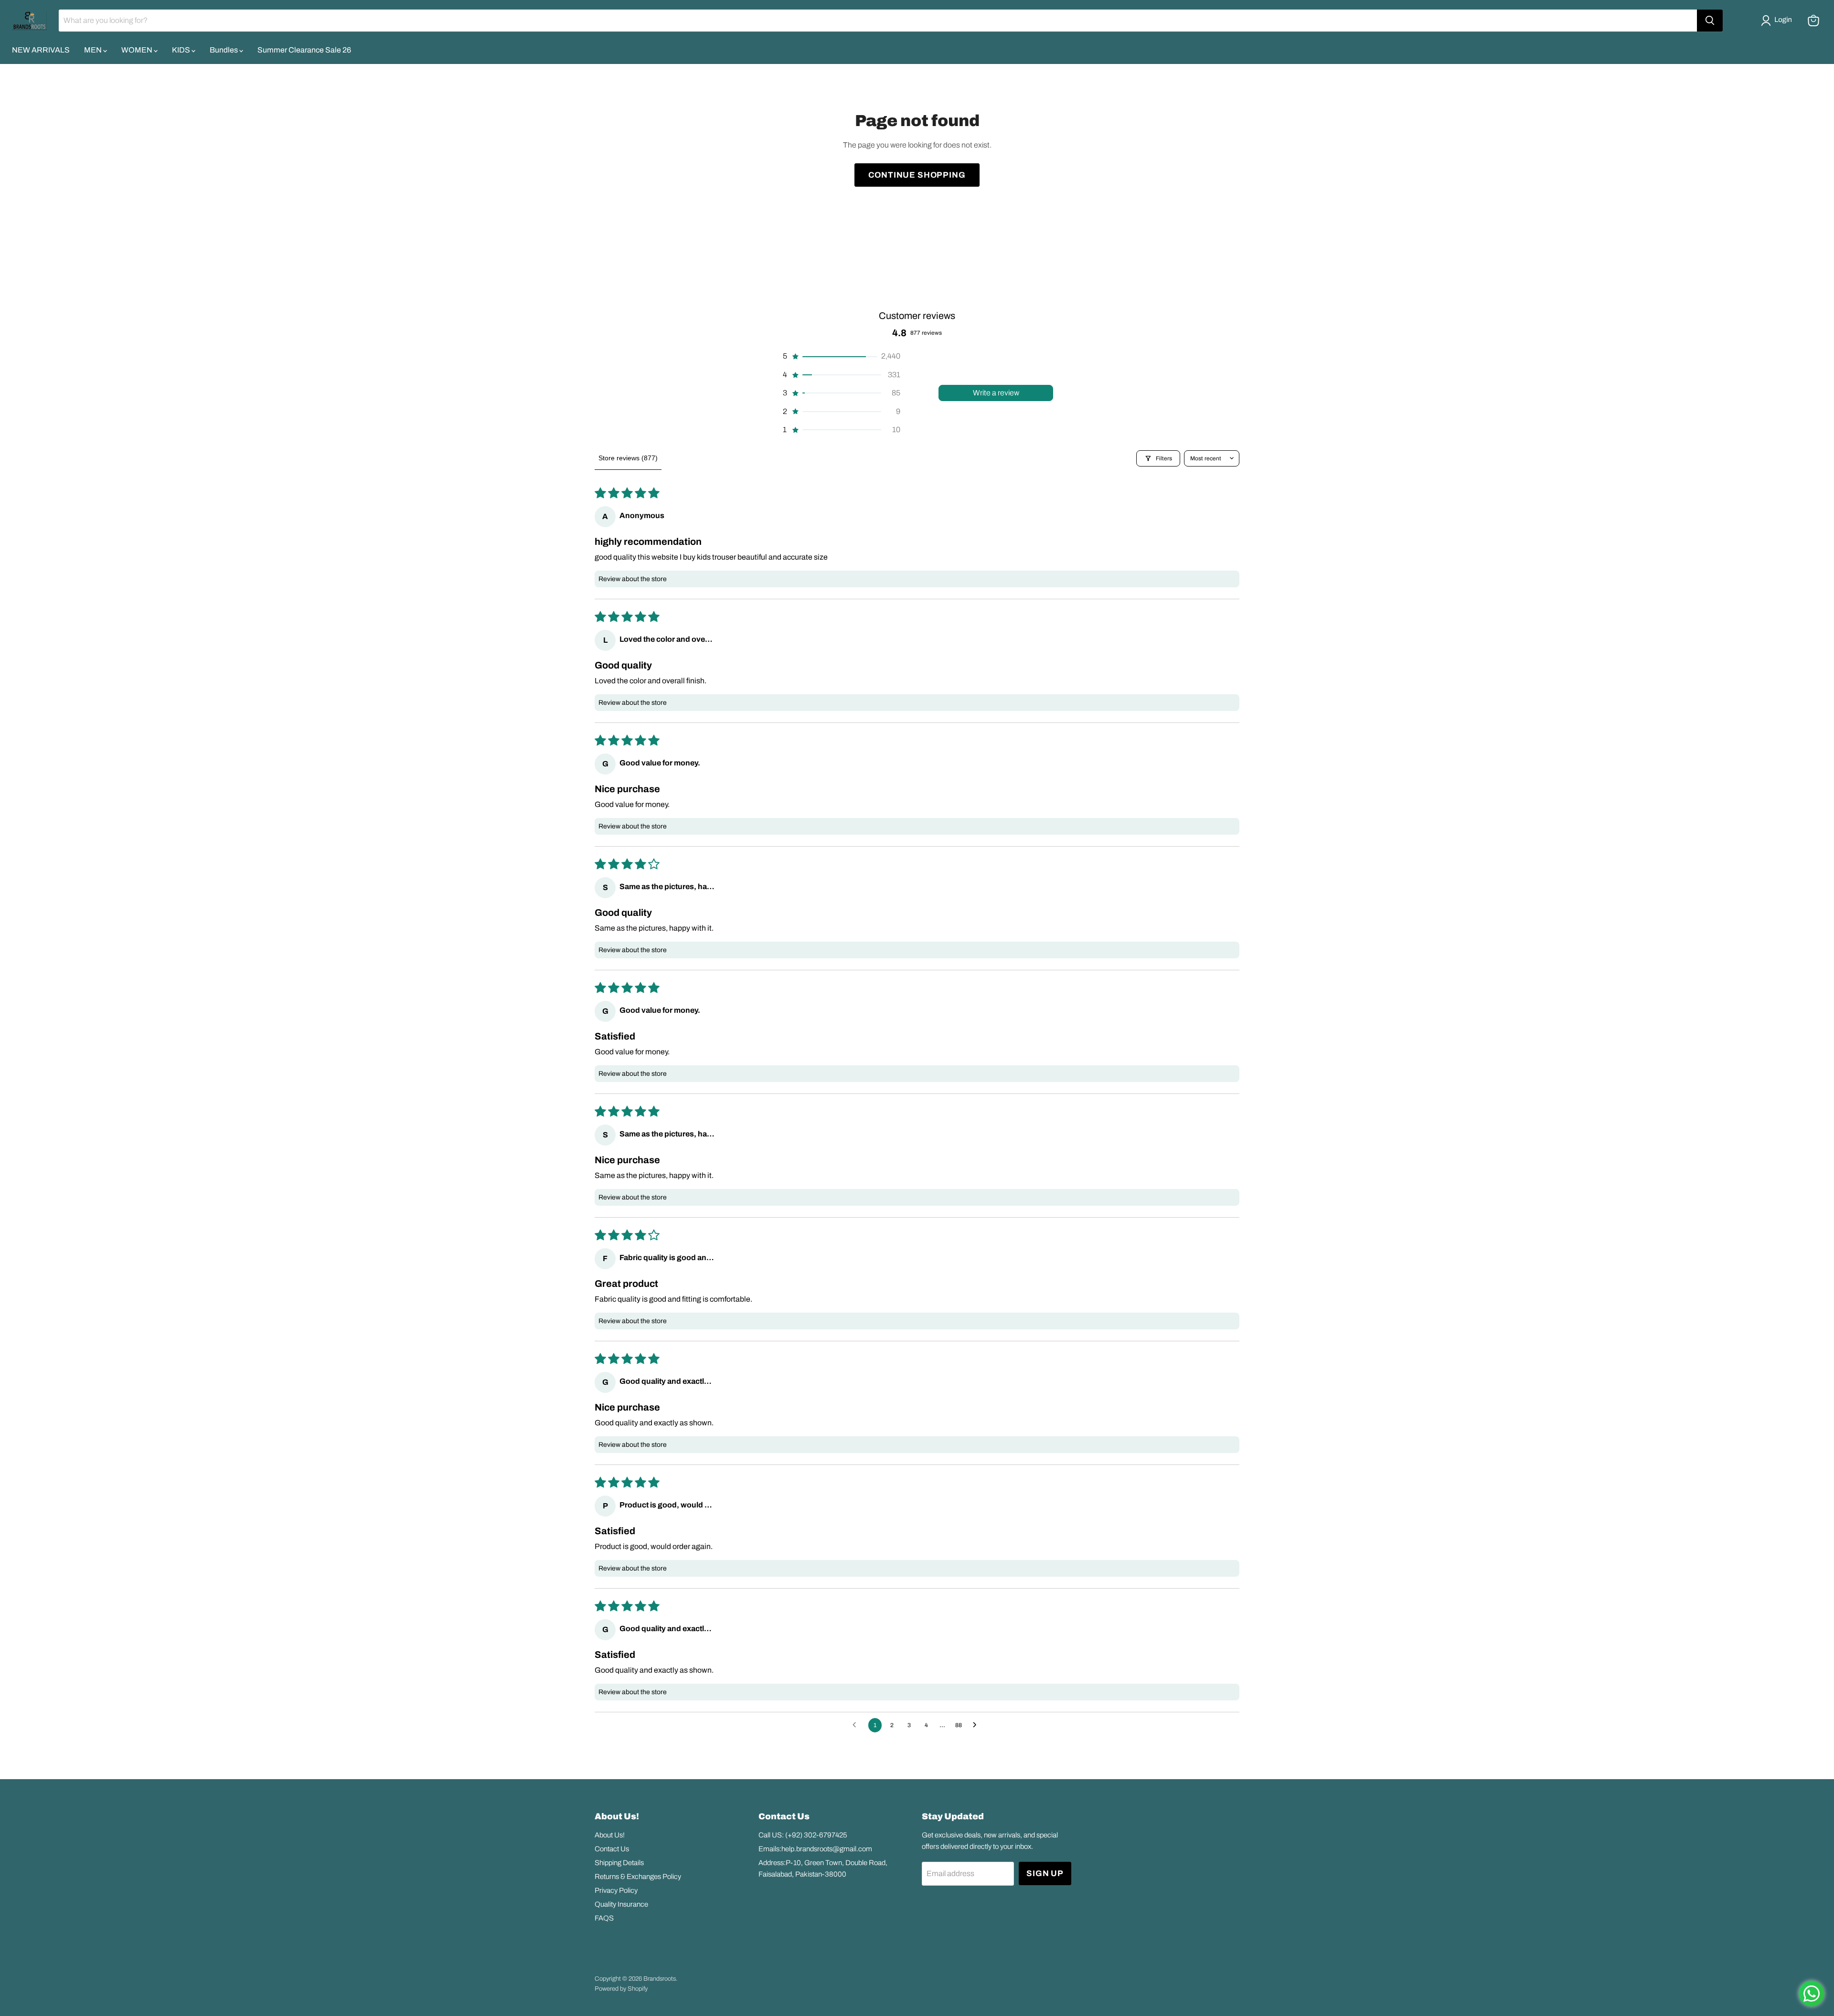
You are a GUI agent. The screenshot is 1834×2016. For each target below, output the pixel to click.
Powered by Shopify (621, 1989)
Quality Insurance (621, 1904)
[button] (1778, 21)
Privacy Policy (616, 1890)
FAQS (604, 1918)
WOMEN (138, 50)
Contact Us (612, 1849)
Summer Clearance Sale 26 (304, 50)
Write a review (996, 393)
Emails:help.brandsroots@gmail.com (815, 1849)
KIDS (182, 50)
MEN (94, 50)
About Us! (610, 1835)
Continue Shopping (917, 175)
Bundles (224, 50)
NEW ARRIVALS (41, 50)
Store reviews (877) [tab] (628, 458)
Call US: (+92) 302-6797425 (803, 1835)
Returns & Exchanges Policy (638, 1877)
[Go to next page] (977, 1725)
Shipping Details (619, 1863)
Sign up (1045, 1873)
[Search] (1710, 21)
